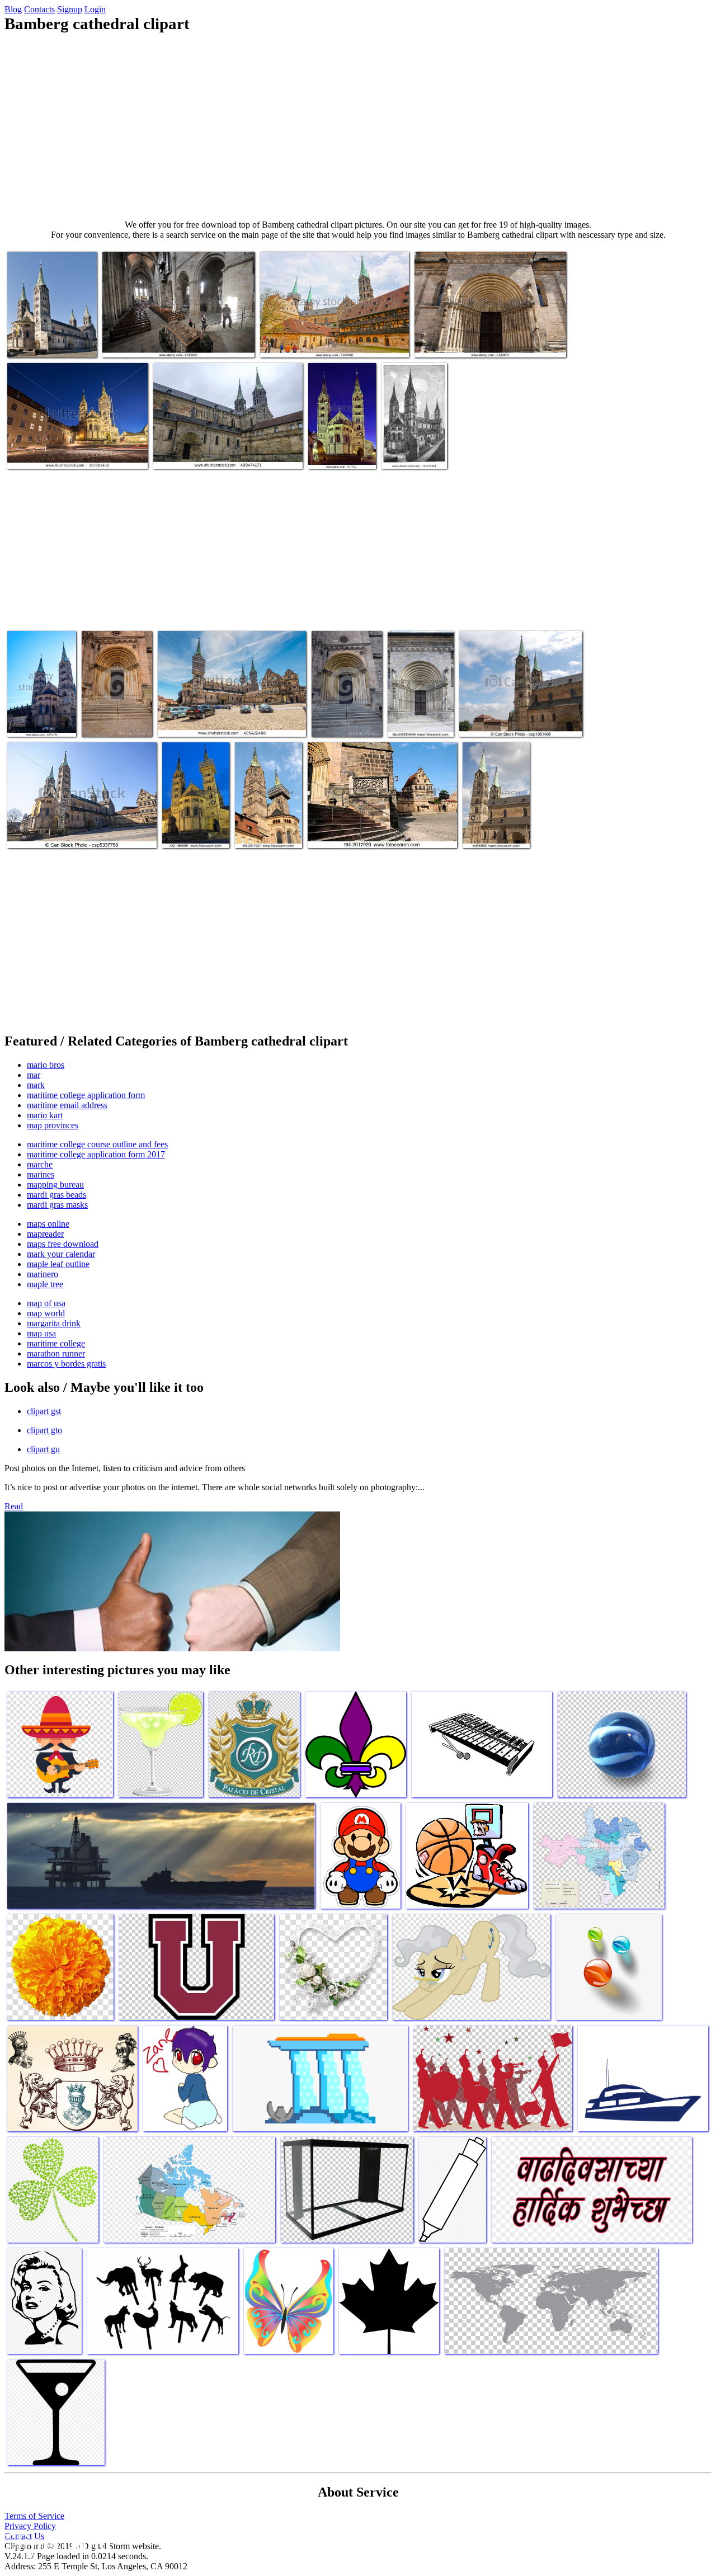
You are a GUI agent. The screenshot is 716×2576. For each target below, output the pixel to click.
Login (95, 9)
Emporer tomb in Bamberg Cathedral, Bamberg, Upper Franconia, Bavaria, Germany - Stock (165, 333)
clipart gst (44, 1411)
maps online (48, 1224)
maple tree (45, 1284)
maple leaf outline (58, 1264)
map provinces (53, 1125)
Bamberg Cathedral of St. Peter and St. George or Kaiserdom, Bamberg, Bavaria (221, 449)
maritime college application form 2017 (96, 1154)
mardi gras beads (56, 1195)
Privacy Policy (30, 2526)
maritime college (56, 1343)
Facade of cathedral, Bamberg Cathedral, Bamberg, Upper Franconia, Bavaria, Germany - (41, 699)
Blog (13, 9)
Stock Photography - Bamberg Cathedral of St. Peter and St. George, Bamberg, (268, 815)
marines (41, 1174)
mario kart (45, 1115)
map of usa (46, 1303)
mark (36, 1085)
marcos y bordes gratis (66, 1364)
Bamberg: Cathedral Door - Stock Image (482, 342)
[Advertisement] (358, 126)
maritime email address (67, 1105)
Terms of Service (34, 2516)
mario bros (46, 1065)
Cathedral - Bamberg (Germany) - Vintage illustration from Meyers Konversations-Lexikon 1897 (410, 422)
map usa (41, 1333)
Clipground (56, 2542)
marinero (43, 1274)
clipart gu (43, 1449)
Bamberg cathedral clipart (51, 342)
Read (14, 1506)
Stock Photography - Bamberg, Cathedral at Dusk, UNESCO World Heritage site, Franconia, (195, 810)
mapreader (45, 1234)
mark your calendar (61, 1254)
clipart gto (44, 1430)
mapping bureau (55, 1185)
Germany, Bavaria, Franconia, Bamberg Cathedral (496, 824)
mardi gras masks (57, 1205)
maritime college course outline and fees (97, 1144)
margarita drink (54, 1323)
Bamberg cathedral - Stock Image (341, 449)
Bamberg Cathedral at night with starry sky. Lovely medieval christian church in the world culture (74, 444)
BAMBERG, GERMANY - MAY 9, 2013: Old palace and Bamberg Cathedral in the (330, 338)
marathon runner (56, 1353)
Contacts (39, 9)
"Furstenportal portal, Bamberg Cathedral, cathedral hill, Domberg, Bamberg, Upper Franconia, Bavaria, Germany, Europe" (420, 686)
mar (34, 1075)
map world (46, 1313)
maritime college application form (86, 1095)
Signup (70, 9)
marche (40, 1164)
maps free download (63, 1244)
